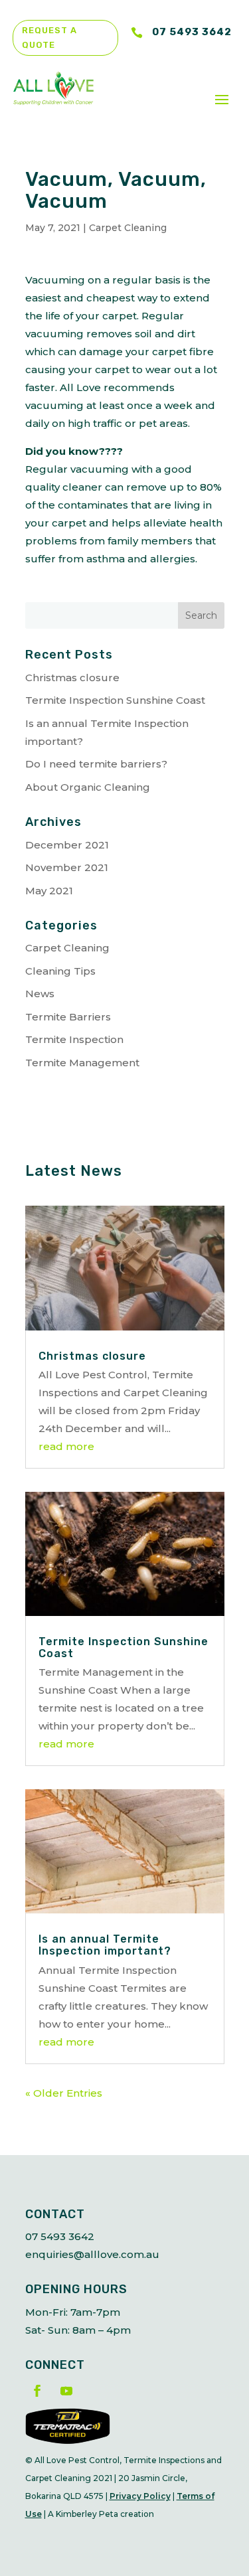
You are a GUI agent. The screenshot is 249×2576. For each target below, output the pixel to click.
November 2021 (67, 867)
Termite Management (82, 1063)
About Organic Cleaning (88, 787)
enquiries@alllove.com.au (92, 2254)
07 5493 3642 (192, 32)
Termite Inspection (74, 1039)
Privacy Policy (140, 2496)
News (40, 994)
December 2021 (67, 845)
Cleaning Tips (60, 971)
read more (66, 1446)
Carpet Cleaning (128, 228)
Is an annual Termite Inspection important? (105, 1945)
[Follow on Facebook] (37, 2391)
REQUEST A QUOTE (49, 38)
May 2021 (49, 891)
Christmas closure (72, 678)
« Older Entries (64, 2093)
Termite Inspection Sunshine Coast (115, 700)
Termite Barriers (68, 1017)
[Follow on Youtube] (66, 2391)
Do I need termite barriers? (96, 764)
